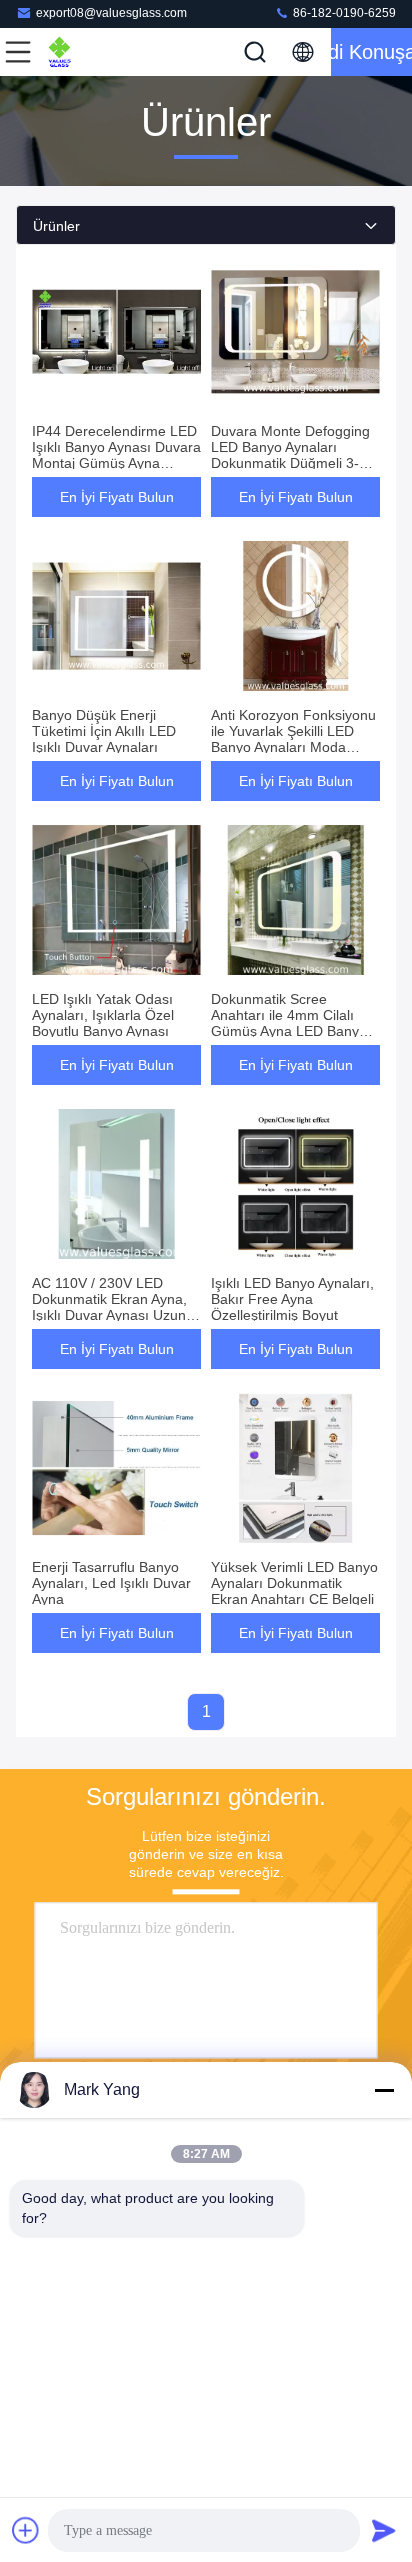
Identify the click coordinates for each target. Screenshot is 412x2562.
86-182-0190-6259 (343, 13)
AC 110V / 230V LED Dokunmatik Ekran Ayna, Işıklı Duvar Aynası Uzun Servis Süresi (109, 1307)
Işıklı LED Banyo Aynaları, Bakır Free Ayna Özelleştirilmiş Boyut (292, 1299)
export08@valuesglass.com (111, 13)
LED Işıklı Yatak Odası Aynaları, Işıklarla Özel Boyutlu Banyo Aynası (103, 1015)
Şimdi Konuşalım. (371, 52)
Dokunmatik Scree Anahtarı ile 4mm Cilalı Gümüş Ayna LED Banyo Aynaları (289, 1023)
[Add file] (26, 2530)
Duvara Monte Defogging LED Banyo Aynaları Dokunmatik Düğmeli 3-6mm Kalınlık (290, 455)
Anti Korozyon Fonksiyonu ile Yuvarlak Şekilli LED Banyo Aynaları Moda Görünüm (293, 739)
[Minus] (384, 2090)
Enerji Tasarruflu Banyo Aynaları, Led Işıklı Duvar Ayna (111, 1583)
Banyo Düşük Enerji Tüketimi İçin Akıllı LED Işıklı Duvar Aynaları (104, 731)
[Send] (384, 2530)
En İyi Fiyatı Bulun (117, 497)
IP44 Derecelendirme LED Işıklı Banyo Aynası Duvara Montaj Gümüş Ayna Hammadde (116, 455)
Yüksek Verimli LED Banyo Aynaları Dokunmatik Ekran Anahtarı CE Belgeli (294, 1583)
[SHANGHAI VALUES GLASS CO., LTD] (84, 52)
